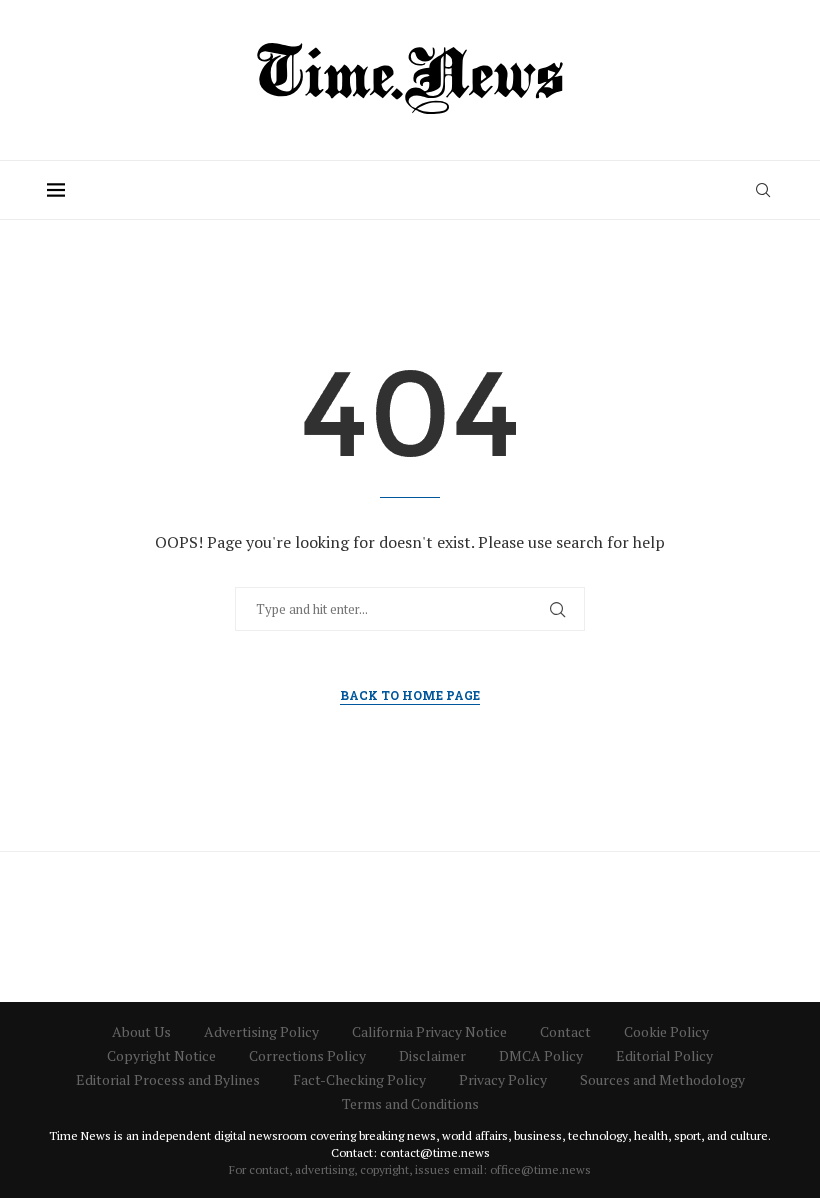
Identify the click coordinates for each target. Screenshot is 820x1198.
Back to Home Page (410, 695)
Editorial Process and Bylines (168, 1079)
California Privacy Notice (429, 1031)
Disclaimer (432, 1055)
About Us (141, 1031)
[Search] (763, 190)
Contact (565, 1031)
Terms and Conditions (410, 1103)
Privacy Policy (503, 1079)
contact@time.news (435, 1152)
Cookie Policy (666, 1031)
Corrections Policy (307, 1055)
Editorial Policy (664, 1055)
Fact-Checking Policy (359, 1079)
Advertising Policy (261, 1031)
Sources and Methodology (662, 1079)
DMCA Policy (541, 1055)
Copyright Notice (161, 1055)
